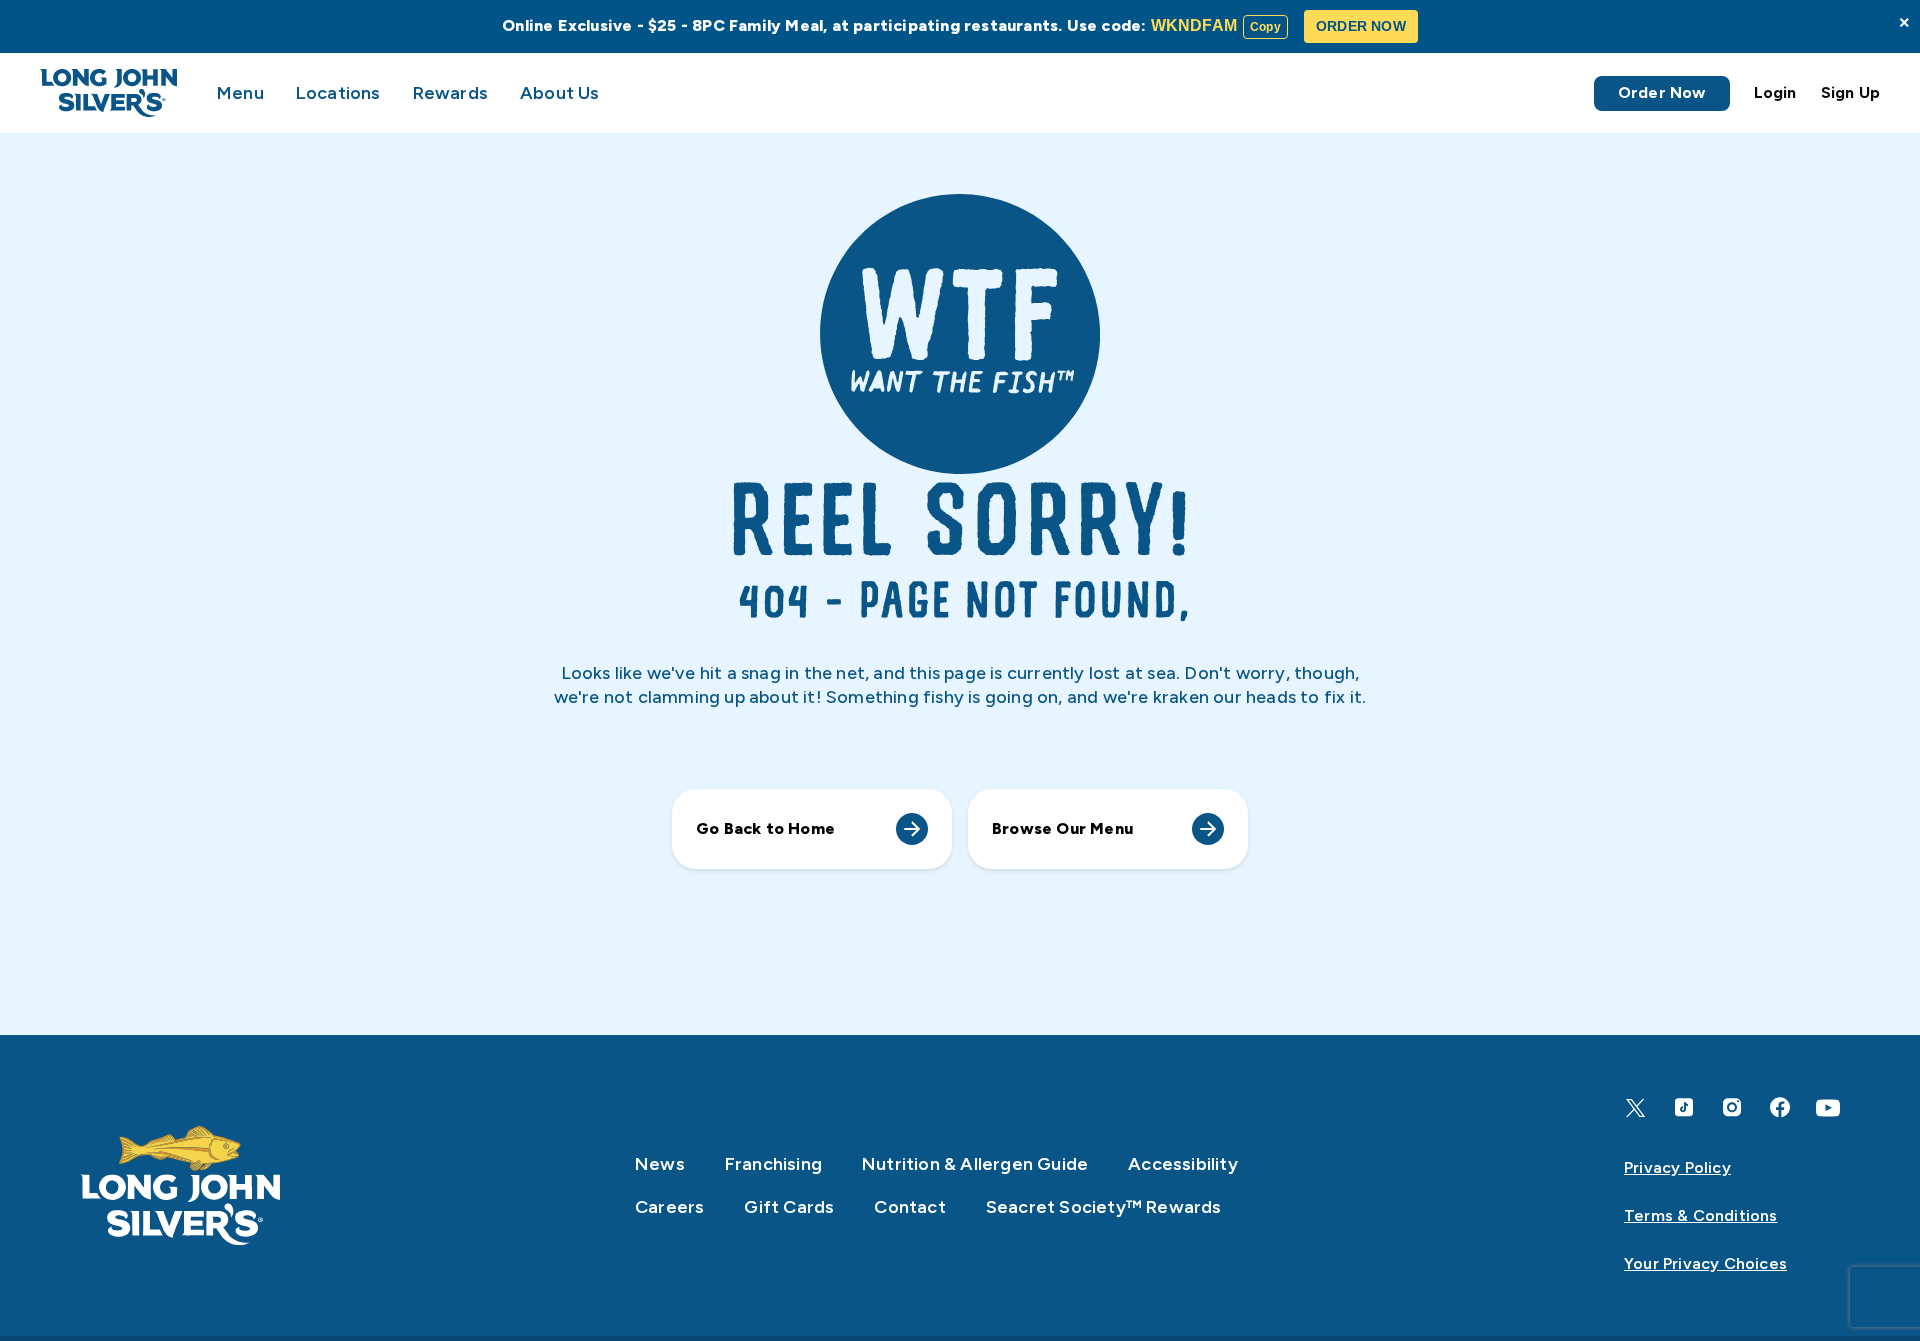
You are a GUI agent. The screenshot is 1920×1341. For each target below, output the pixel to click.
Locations (338, 93)
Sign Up (1850, 92)
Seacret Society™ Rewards (1104, 1207)
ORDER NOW (1361, 26)
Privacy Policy (1677, 1167)
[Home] (181, 1186)
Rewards (450, 93)
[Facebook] (1780, 1107)
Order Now (1662, 92)
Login (1775, 92)
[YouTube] (1828, 1108)
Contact (909, 1207)
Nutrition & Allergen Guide (975, 1164)
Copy (1265, 27)
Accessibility (1183, 1164)
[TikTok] (1684, 1107)
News (660, 1164)
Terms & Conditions (1701, 1215)
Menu (240, 93)
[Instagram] (1732, 1107)
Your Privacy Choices (1705, 1263)
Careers (669, 1207)
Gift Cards (789, 1207)
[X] (1636, 1108)
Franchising (773, 1164)
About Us (560, 93)
